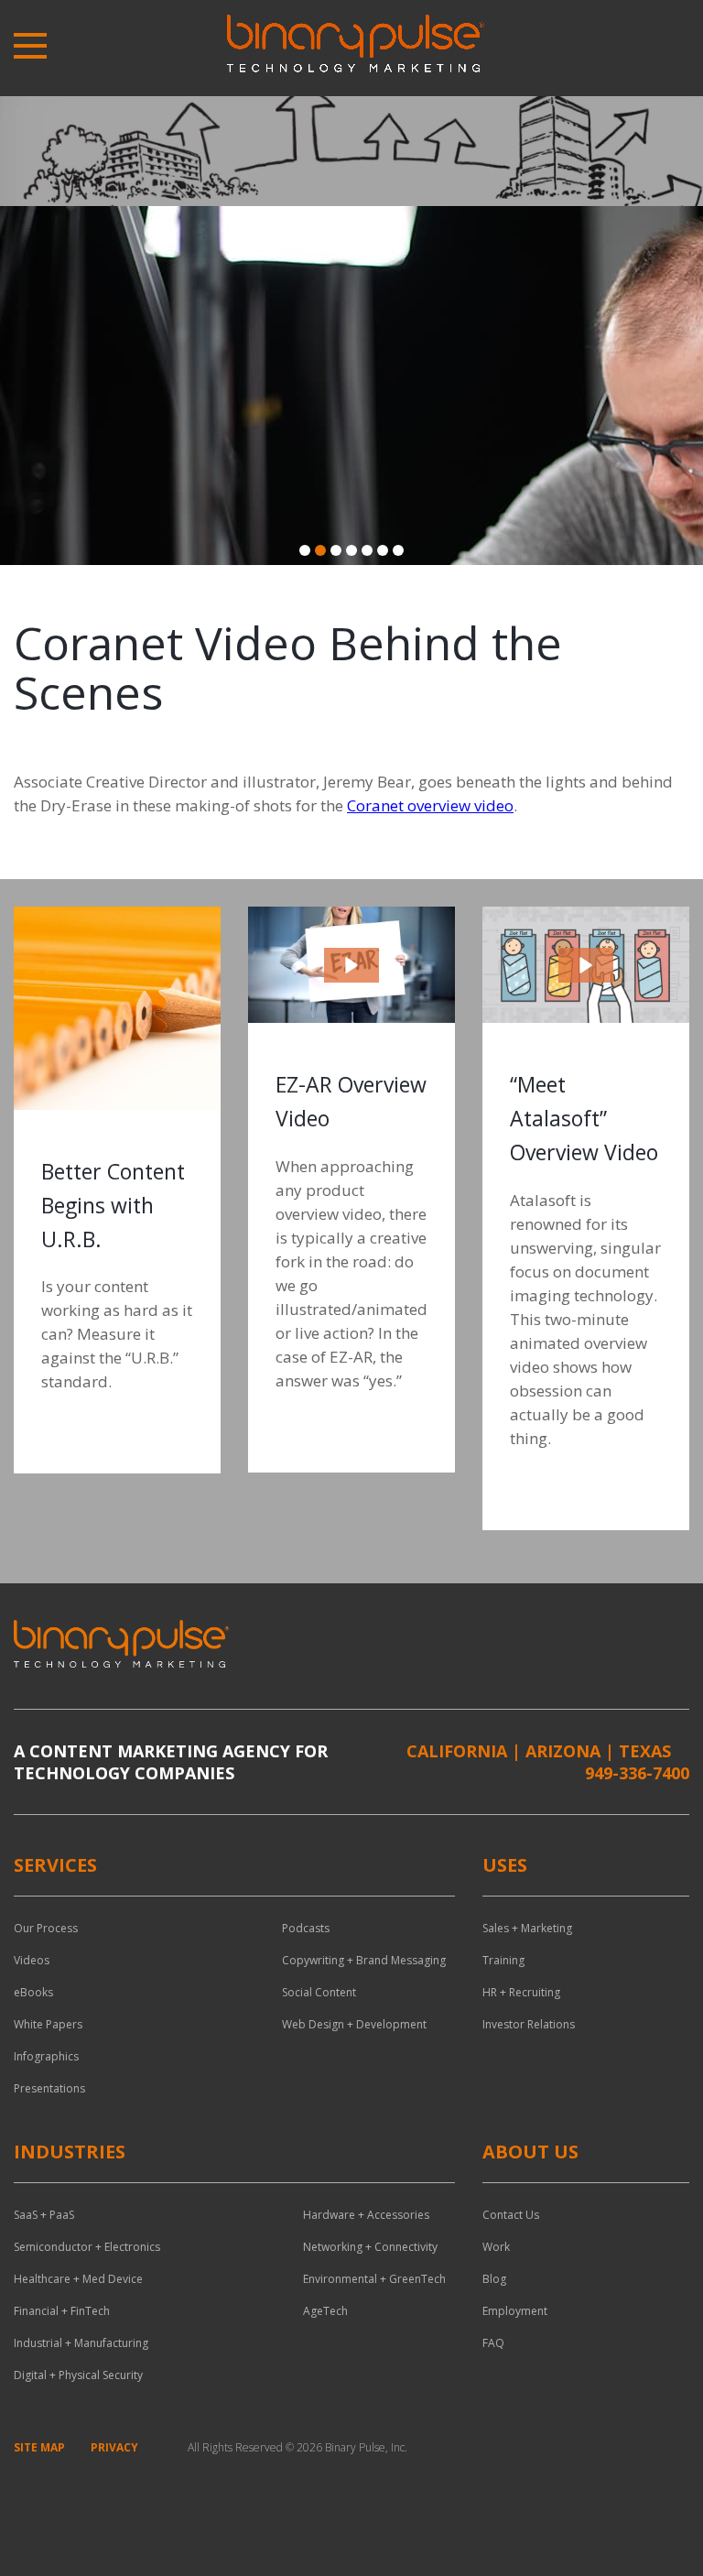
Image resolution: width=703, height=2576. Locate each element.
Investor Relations (529, 2024)
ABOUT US (530, 2152)
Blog (494, 2279)
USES (505, 1865)
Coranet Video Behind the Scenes (288, 668)
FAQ (493, 2343)
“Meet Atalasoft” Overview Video (584, 1118)
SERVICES (55, 1865)
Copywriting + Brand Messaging (364, 1960)
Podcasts (306, 1928)
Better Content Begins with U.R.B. (113, 1205)
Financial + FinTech (62, 2311)
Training (503, 1960)
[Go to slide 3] (336, 550)
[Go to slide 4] (351, 550)
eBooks (33, 1992)
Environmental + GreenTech (374, 2279)
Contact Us (511, 2215)
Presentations (49, 2088)
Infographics (46, 2056)
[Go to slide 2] (320, 550)
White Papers (48, 2024)
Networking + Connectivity (370, 2247)
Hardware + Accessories (366, 2215)
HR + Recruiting (521, 1992)
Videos (32, 1960)
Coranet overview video (430, 805)
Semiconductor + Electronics (87, 2247)
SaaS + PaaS (44, 2215)
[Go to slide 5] (367, 550)
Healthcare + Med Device (78, 2279)
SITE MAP (39, 2447)
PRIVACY (114, 2447)
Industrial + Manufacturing (81, 2343)
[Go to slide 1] (305, 550)
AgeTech (325, 2311)
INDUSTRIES (70, 2152)
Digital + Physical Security (78, 2375)
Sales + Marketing (527, 1928)
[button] (351, 965)
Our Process (46, 1928)
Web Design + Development (354, 2024)
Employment (515, 2311)
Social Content (319, 1992)
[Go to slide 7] (398, 550)
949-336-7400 (637, 1773)
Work (496, 2247)
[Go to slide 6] (383, 550)
